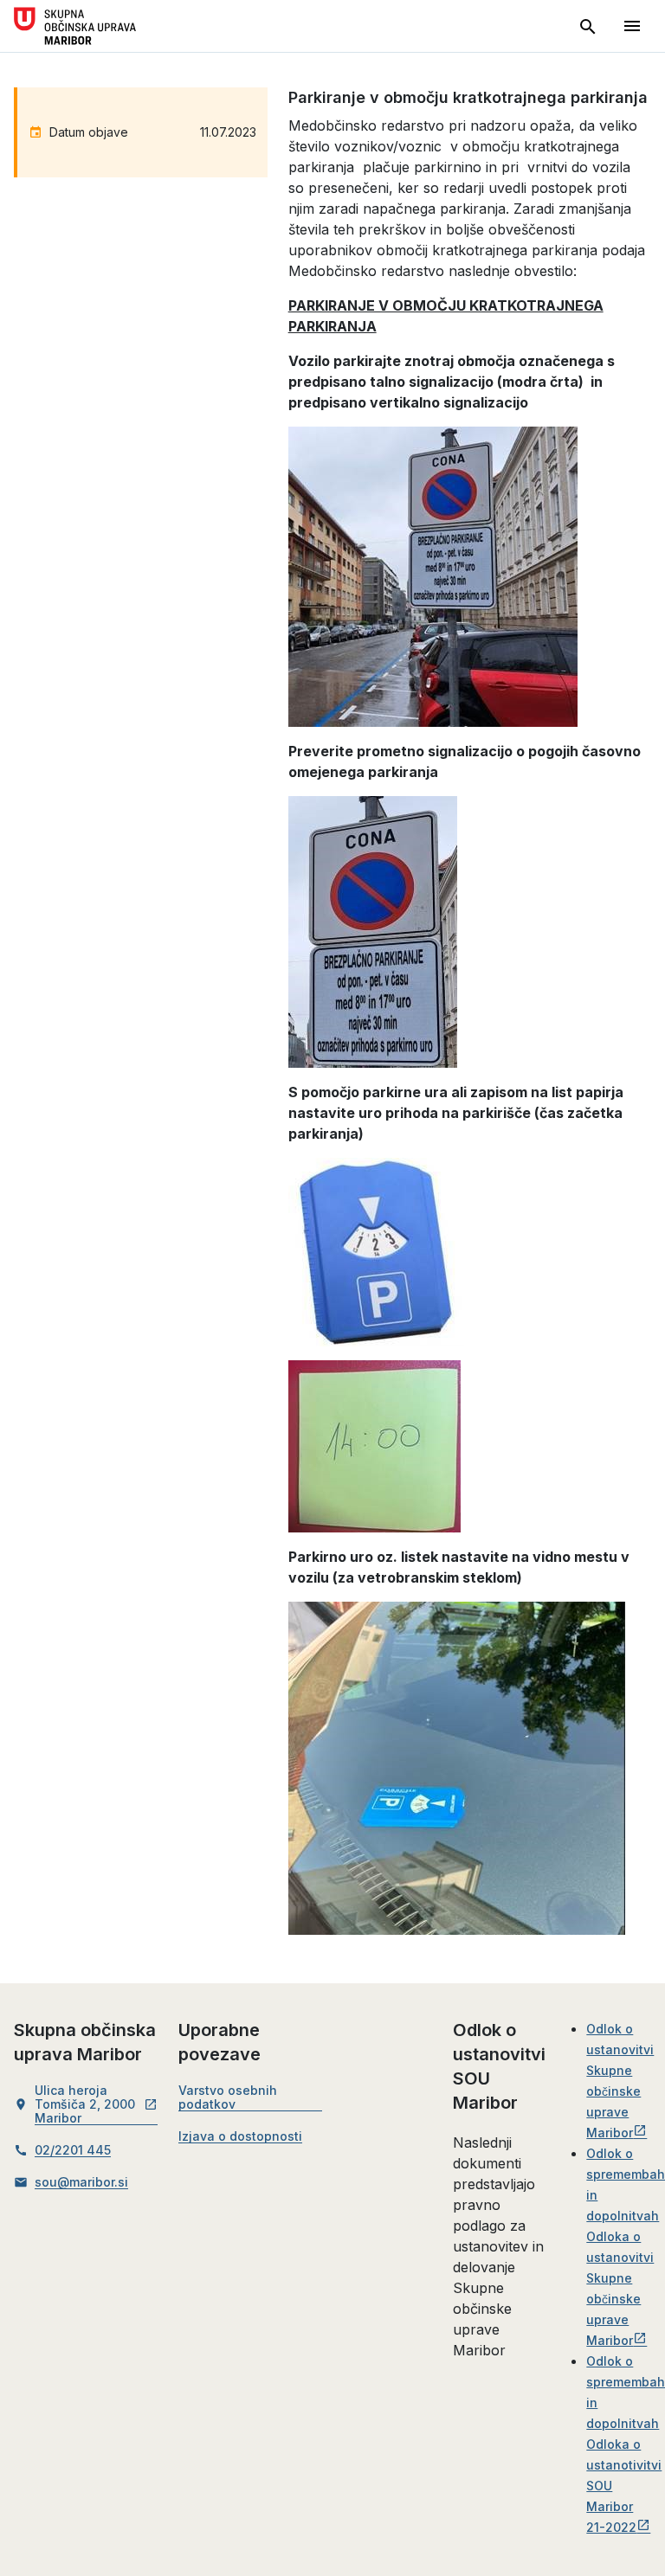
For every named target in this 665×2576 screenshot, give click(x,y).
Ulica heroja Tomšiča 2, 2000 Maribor (96, 2104)
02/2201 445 (73, 2150)
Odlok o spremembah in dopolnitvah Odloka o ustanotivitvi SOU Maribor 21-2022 (626, 2444)
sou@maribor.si (81, 2182)
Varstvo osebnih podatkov (228, 2097)
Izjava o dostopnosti (240, 2136)
